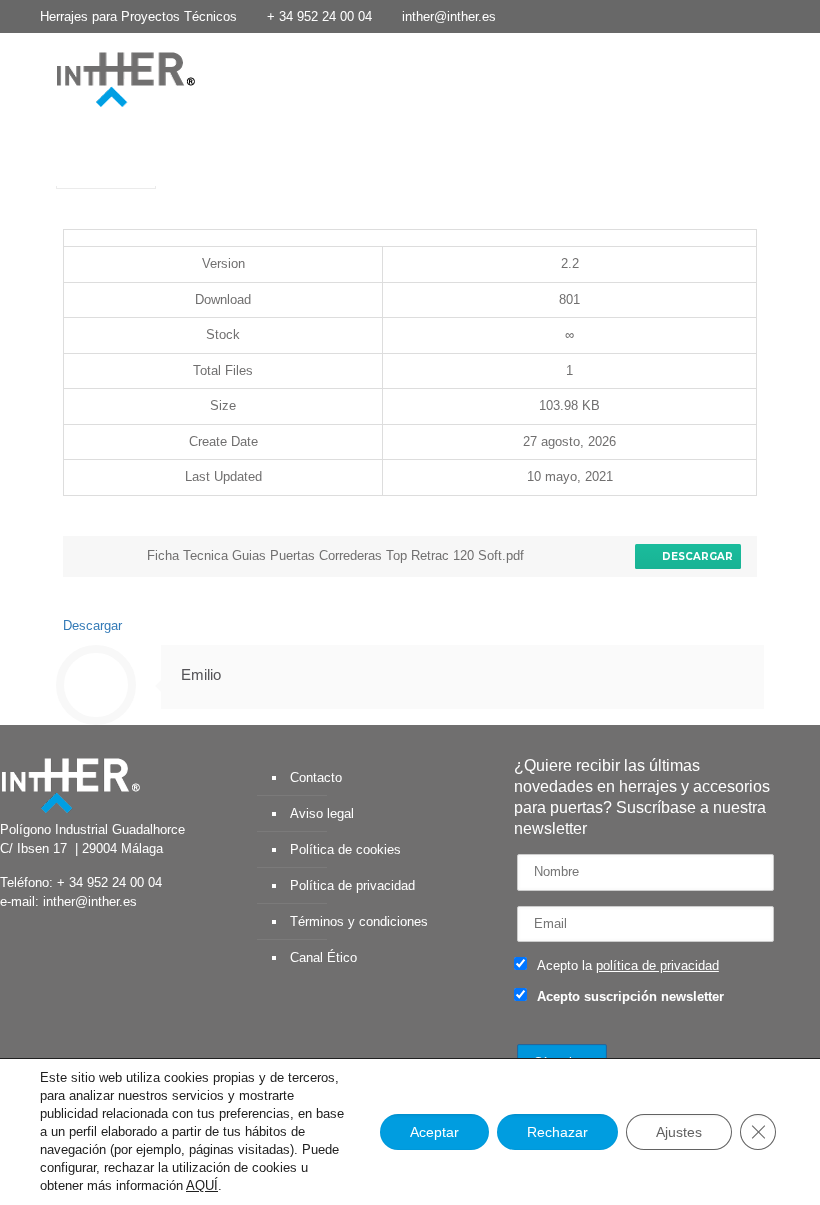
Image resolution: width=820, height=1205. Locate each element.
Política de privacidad (352, 885)
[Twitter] (695, 15)
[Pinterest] (776, 15)
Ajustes (679, 1132)
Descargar (694, 556)
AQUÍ (202, 1185)
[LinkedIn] (749, 15)
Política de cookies (345, 849)
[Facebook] (668, 15)
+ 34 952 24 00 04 (319, 16)
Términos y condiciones (359, 921)
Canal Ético (323, 957)
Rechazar (557, 1132)
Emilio (201, 674)
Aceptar (434, 1132)
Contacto (316, 777)
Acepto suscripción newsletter (628, 996)
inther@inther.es (449, 16)
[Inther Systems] (100, 78)
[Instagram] (803, 15)
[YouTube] (722, 15)
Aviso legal (322, 813)
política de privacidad (657, 965)
